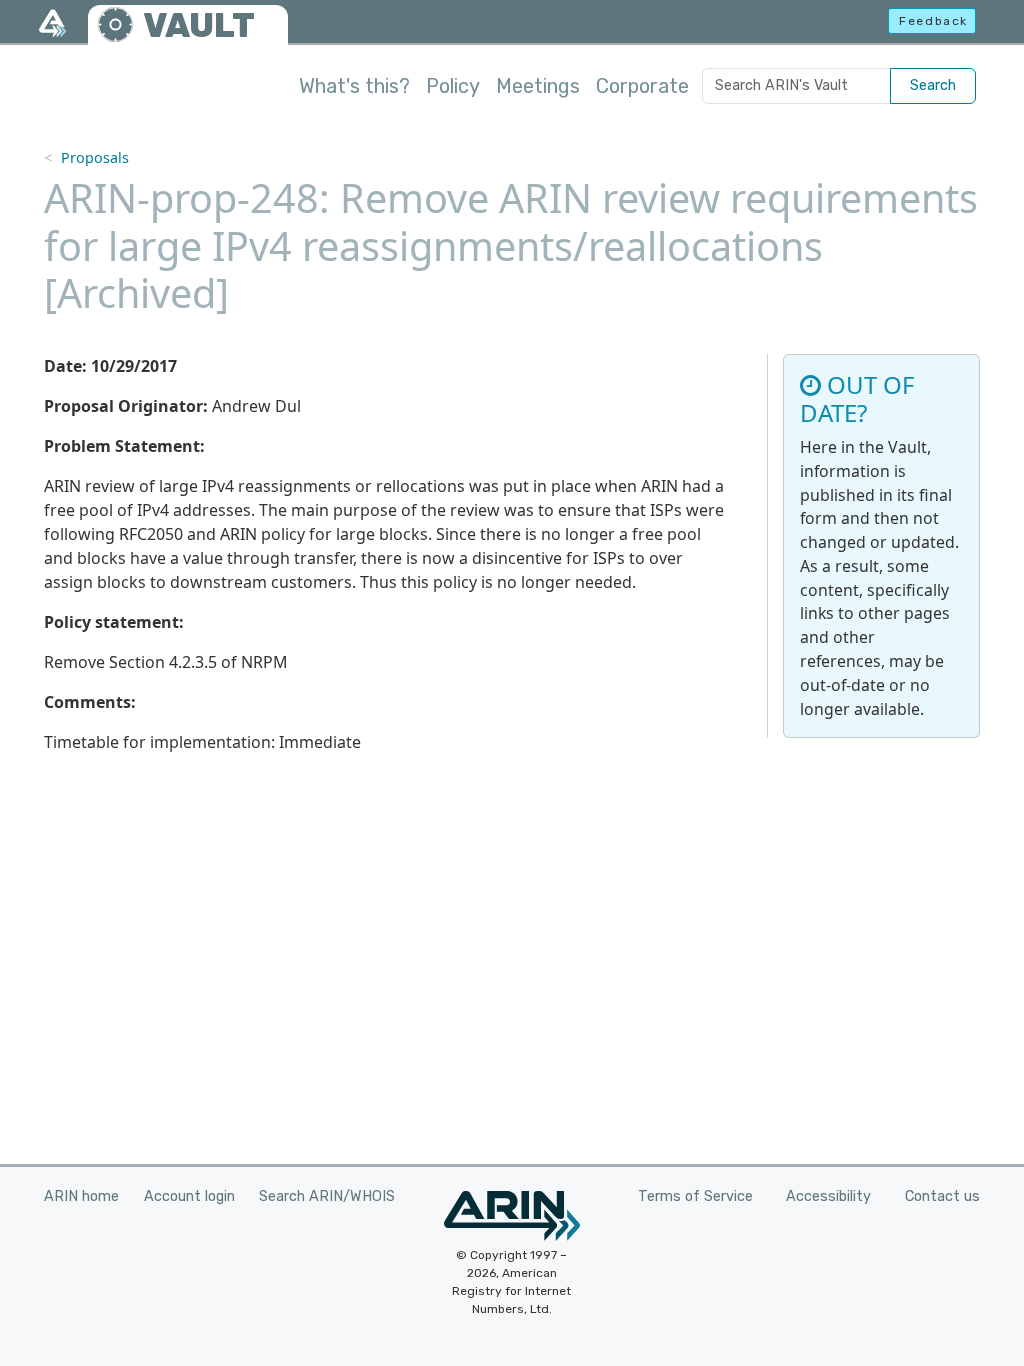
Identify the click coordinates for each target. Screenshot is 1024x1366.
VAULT (199, 25)
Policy (453, 86)
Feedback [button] (933, 21)
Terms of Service (695, 1196)
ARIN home (81, 1196)
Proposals (95, 157)
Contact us (942, 1196)
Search (933, 85)
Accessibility (828, 1196)
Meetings (538, 86)
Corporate (642, 86)
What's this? (354, 86)
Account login (189, 1196)
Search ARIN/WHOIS (327, 1196)
